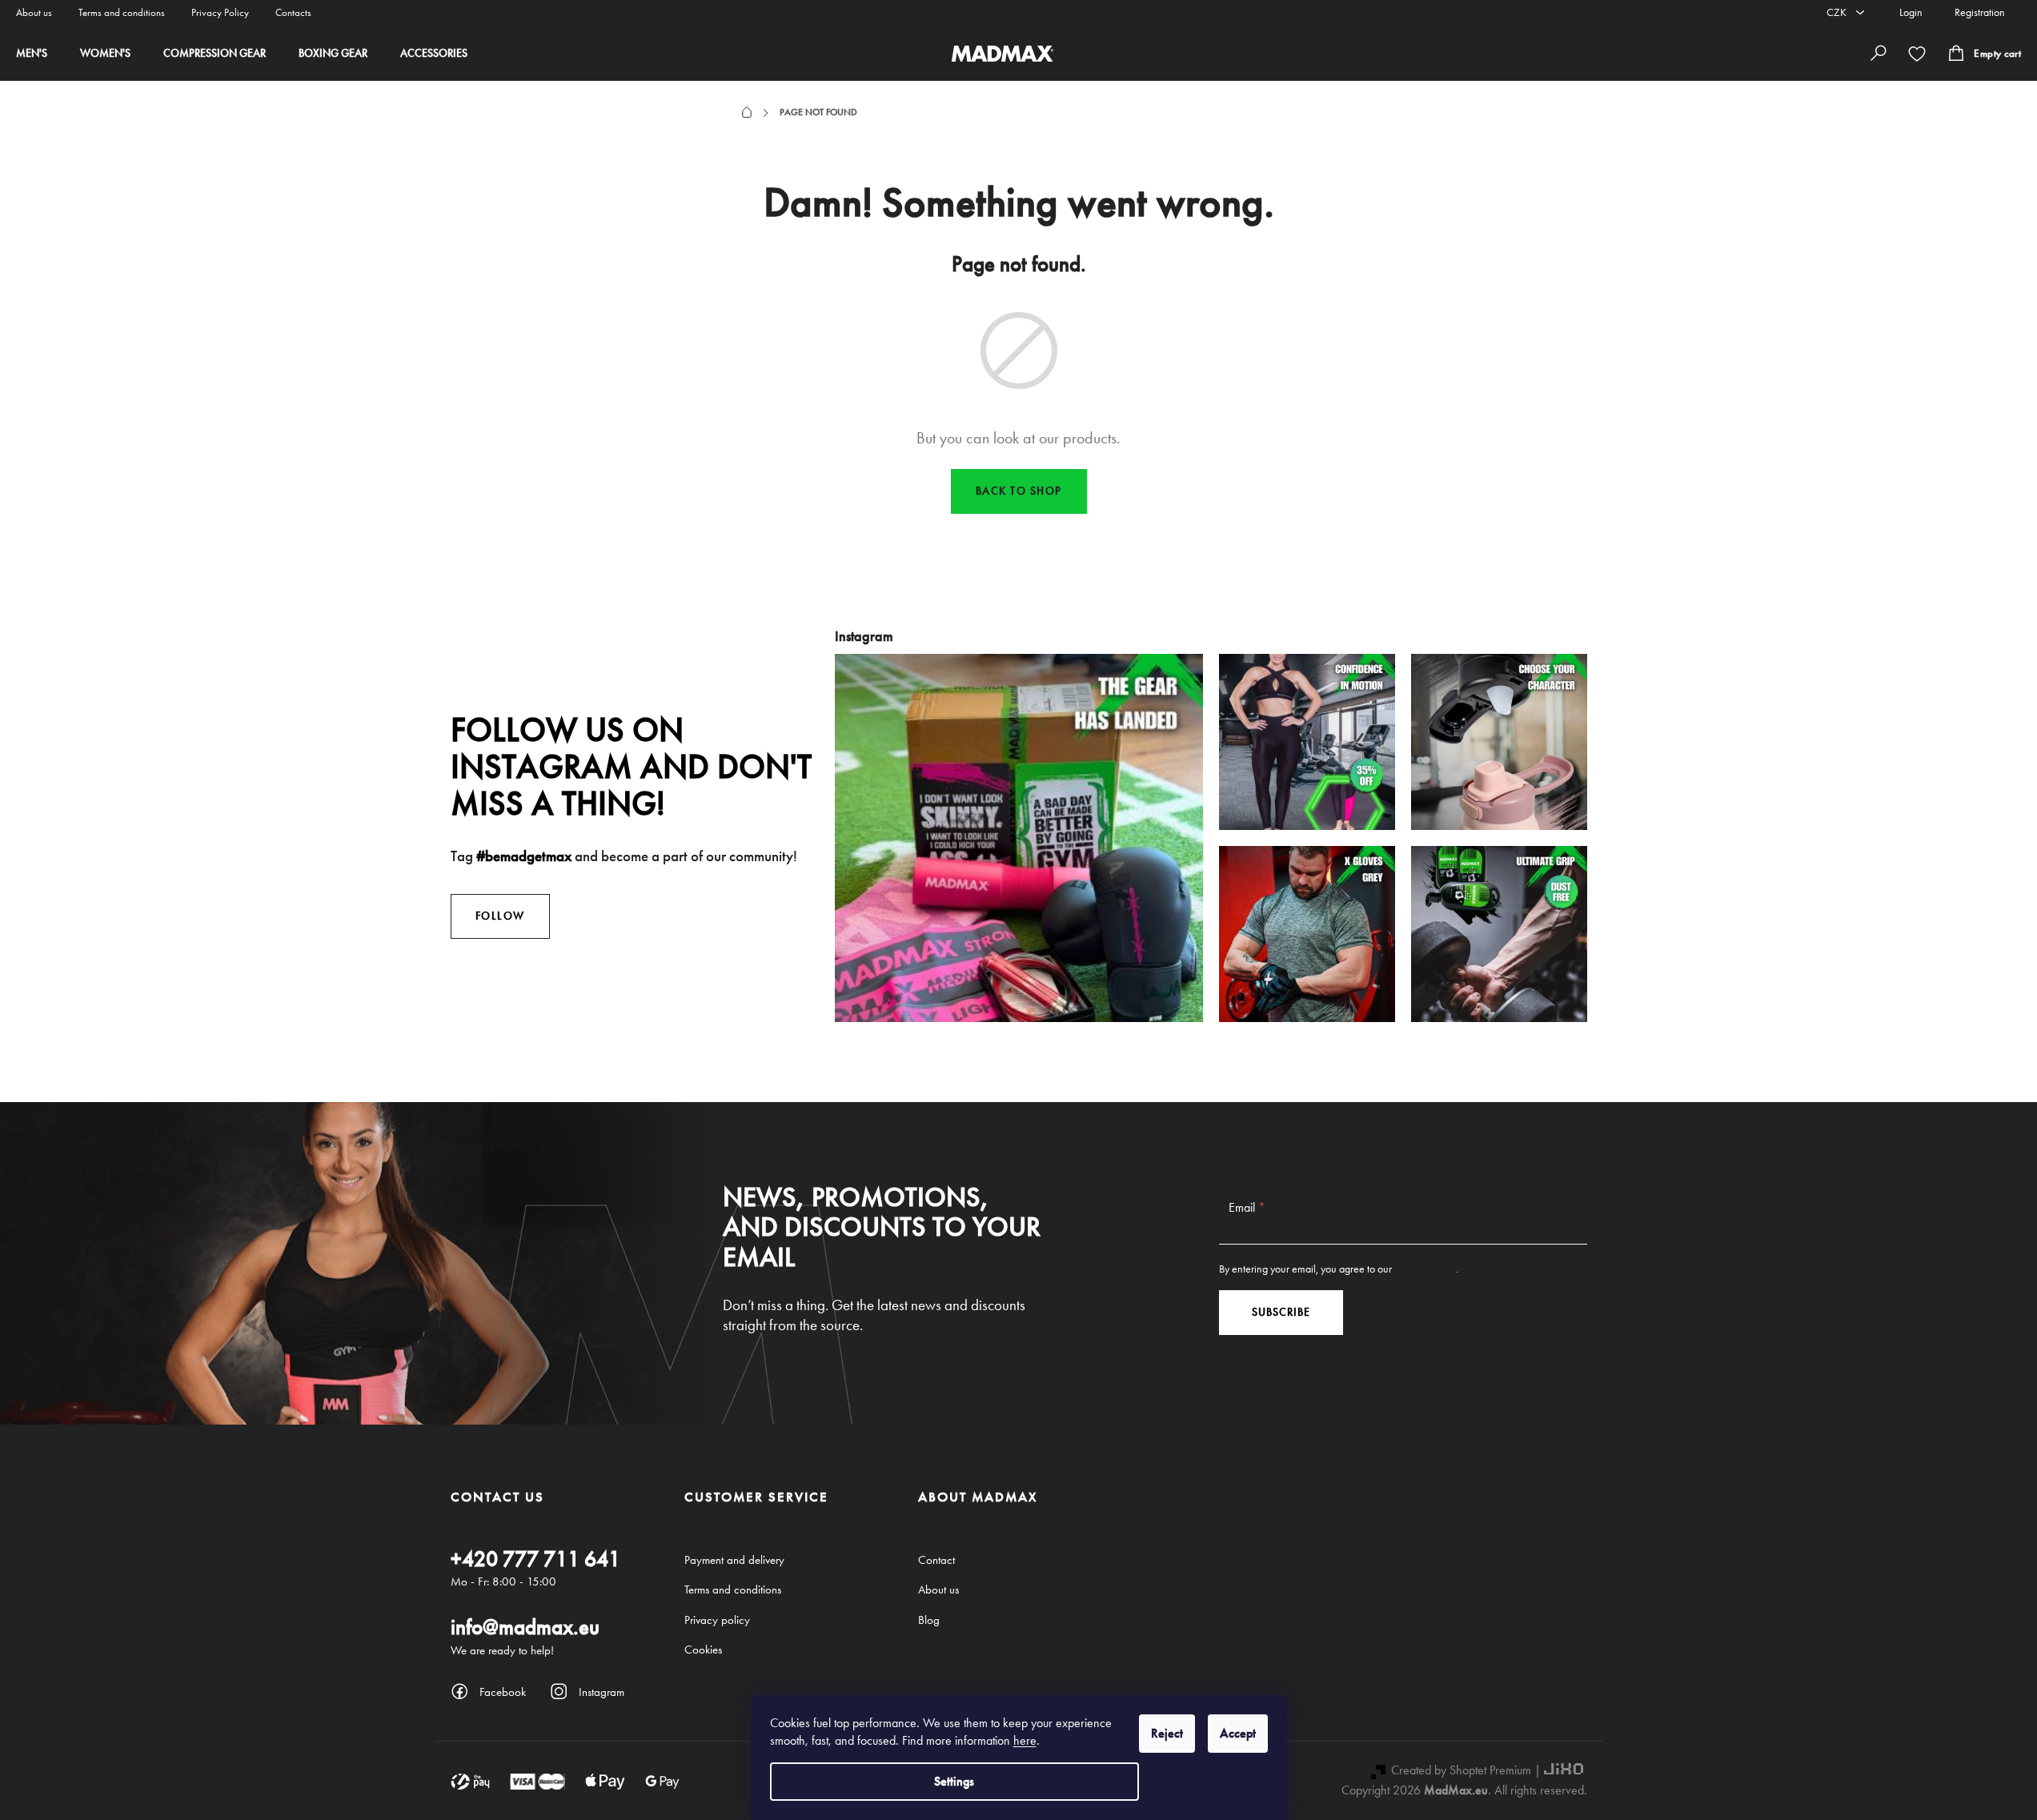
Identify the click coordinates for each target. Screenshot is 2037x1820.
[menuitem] (32, 54)
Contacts (293, 12)
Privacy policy (717, 1620)
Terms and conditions (122, 12)
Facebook (503, 1692)
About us (34, 12)
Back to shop (1019, 491)
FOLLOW (500, 916)
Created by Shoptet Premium (1461, 1770)
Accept (1238, 1733)
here (1025, 1740)
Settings (954, 1781)
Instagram (601, 1692)
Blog (929, 1620)
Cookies (703, 1650)
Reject (1167, 1733)
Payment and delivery (734, 1560)
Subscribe (1281, 1312)
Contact (936, 1560)
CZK (1838, 12)
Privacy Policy (220, 12)
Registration (1980, 12)
